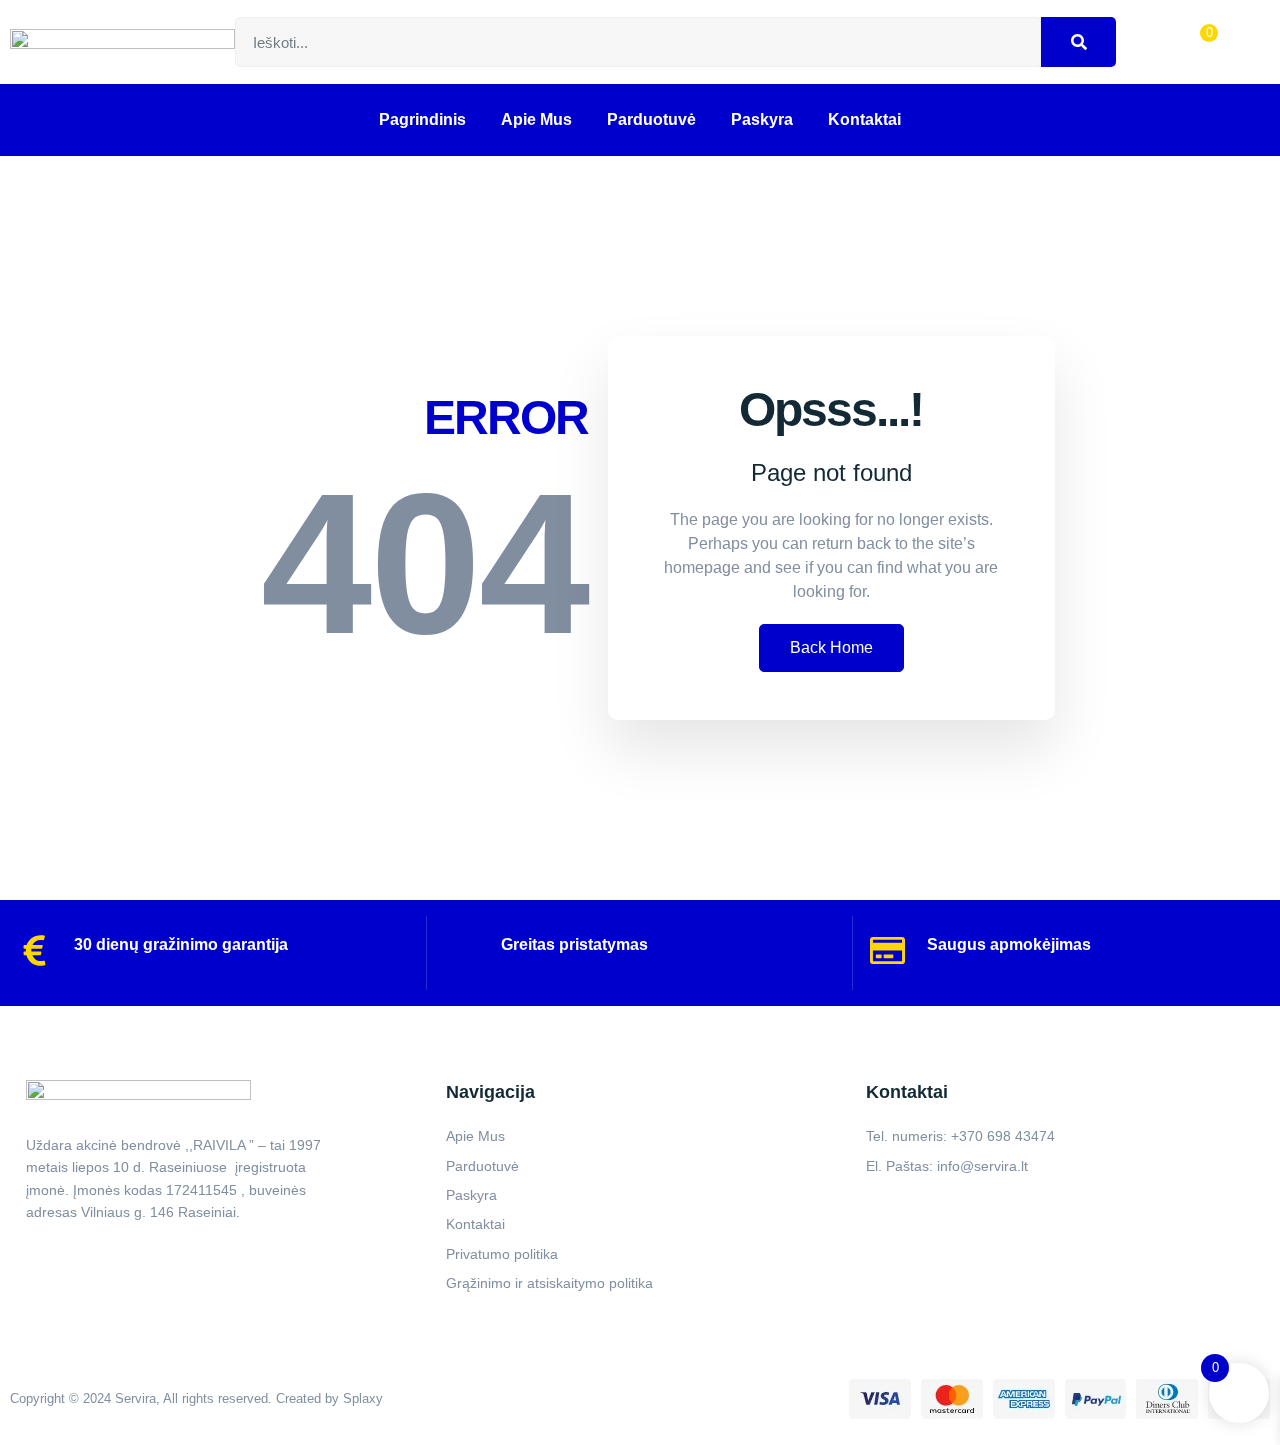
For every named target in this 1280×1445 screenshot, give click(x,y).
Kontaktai (864, 119)
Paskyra (762, 119)
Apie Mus (536, 119)
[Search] (1078, 42)
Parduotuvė (651, 119)
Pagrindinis (422, 119)
